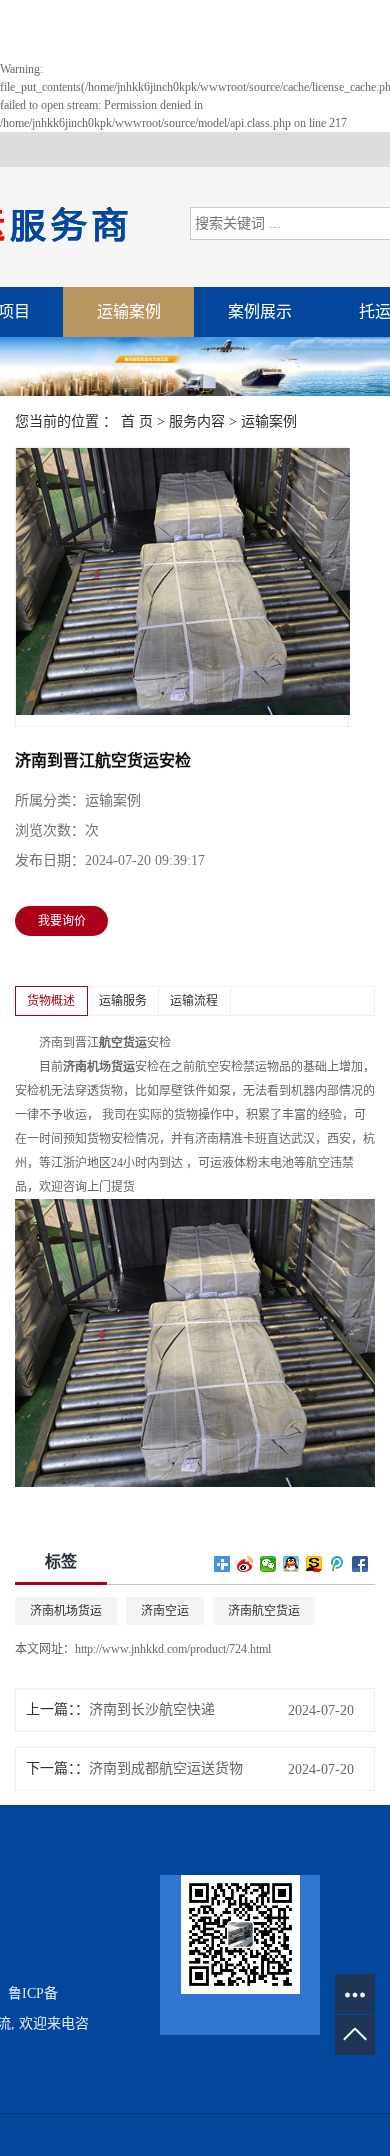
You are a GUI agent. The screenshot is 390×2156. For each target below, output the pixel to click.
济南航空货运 (264, 1611)
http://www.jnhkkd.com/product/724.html (173, 1649)
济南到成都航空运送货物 (166, 1768)
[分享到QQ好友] (291, 1564)
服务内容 (197, 421)
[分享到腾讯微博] (337, 1564)
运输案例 (129, 311)
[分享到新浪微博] (245, 1564)
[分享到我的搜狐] (314, 1564)
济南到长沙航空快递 (152, 1709)
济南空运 (165, 1611)
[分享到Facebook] (360, 1564)
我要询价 (62, 921)
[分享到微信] (268, 1564)
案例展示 (260, 311)
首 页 (137, 421)
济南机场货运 (66, 1611)
